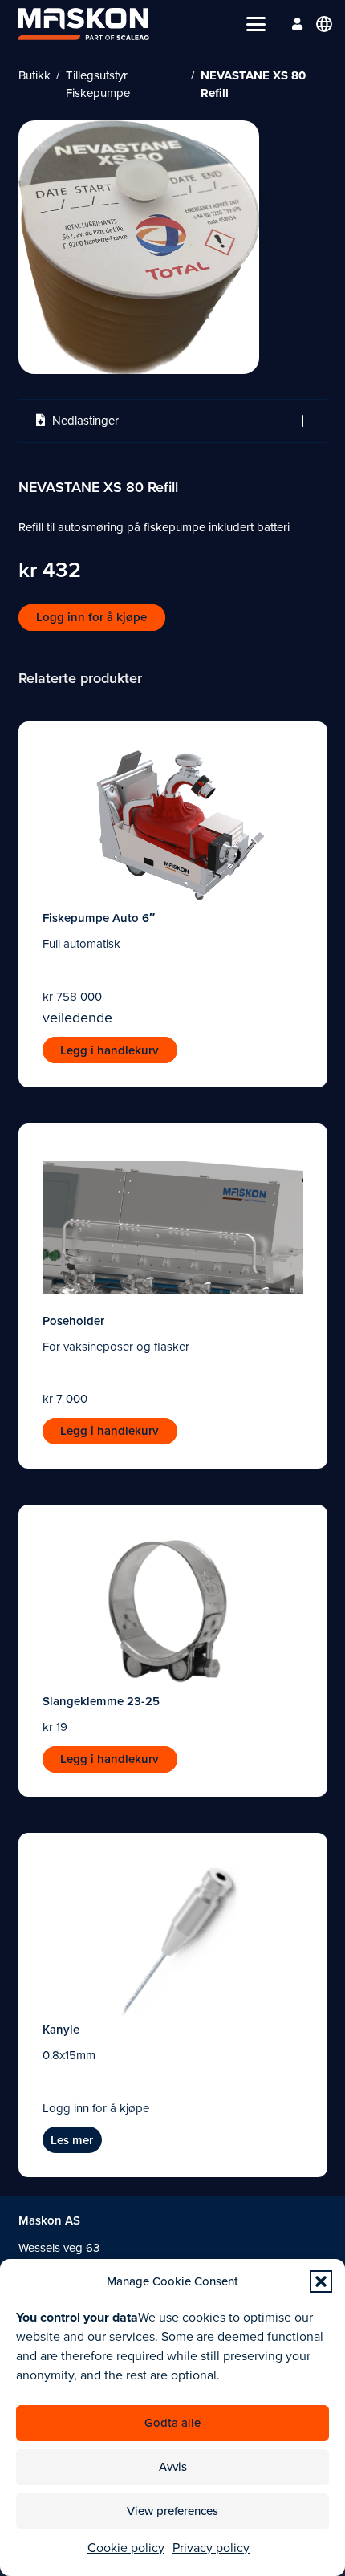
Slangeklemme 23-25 (101, 1701)
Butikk (34, 75)
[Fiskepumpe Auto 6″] (173, 826)
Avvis (173, 2467)
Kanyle (61, 2030)
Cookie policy (126, 2548)
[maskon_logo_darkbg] (83, 24)
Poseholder (73, 1321)
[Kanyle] (173, 1937)
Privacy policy (211, 2548)
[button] (321, 2281)
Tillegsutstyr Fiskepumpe (98, 85)
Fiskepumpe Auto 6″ (99, 918)
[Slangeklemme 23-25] (173, 1609)
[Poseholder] (173, 1228)
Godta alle (172, 2423)
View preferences (172, 2511)
